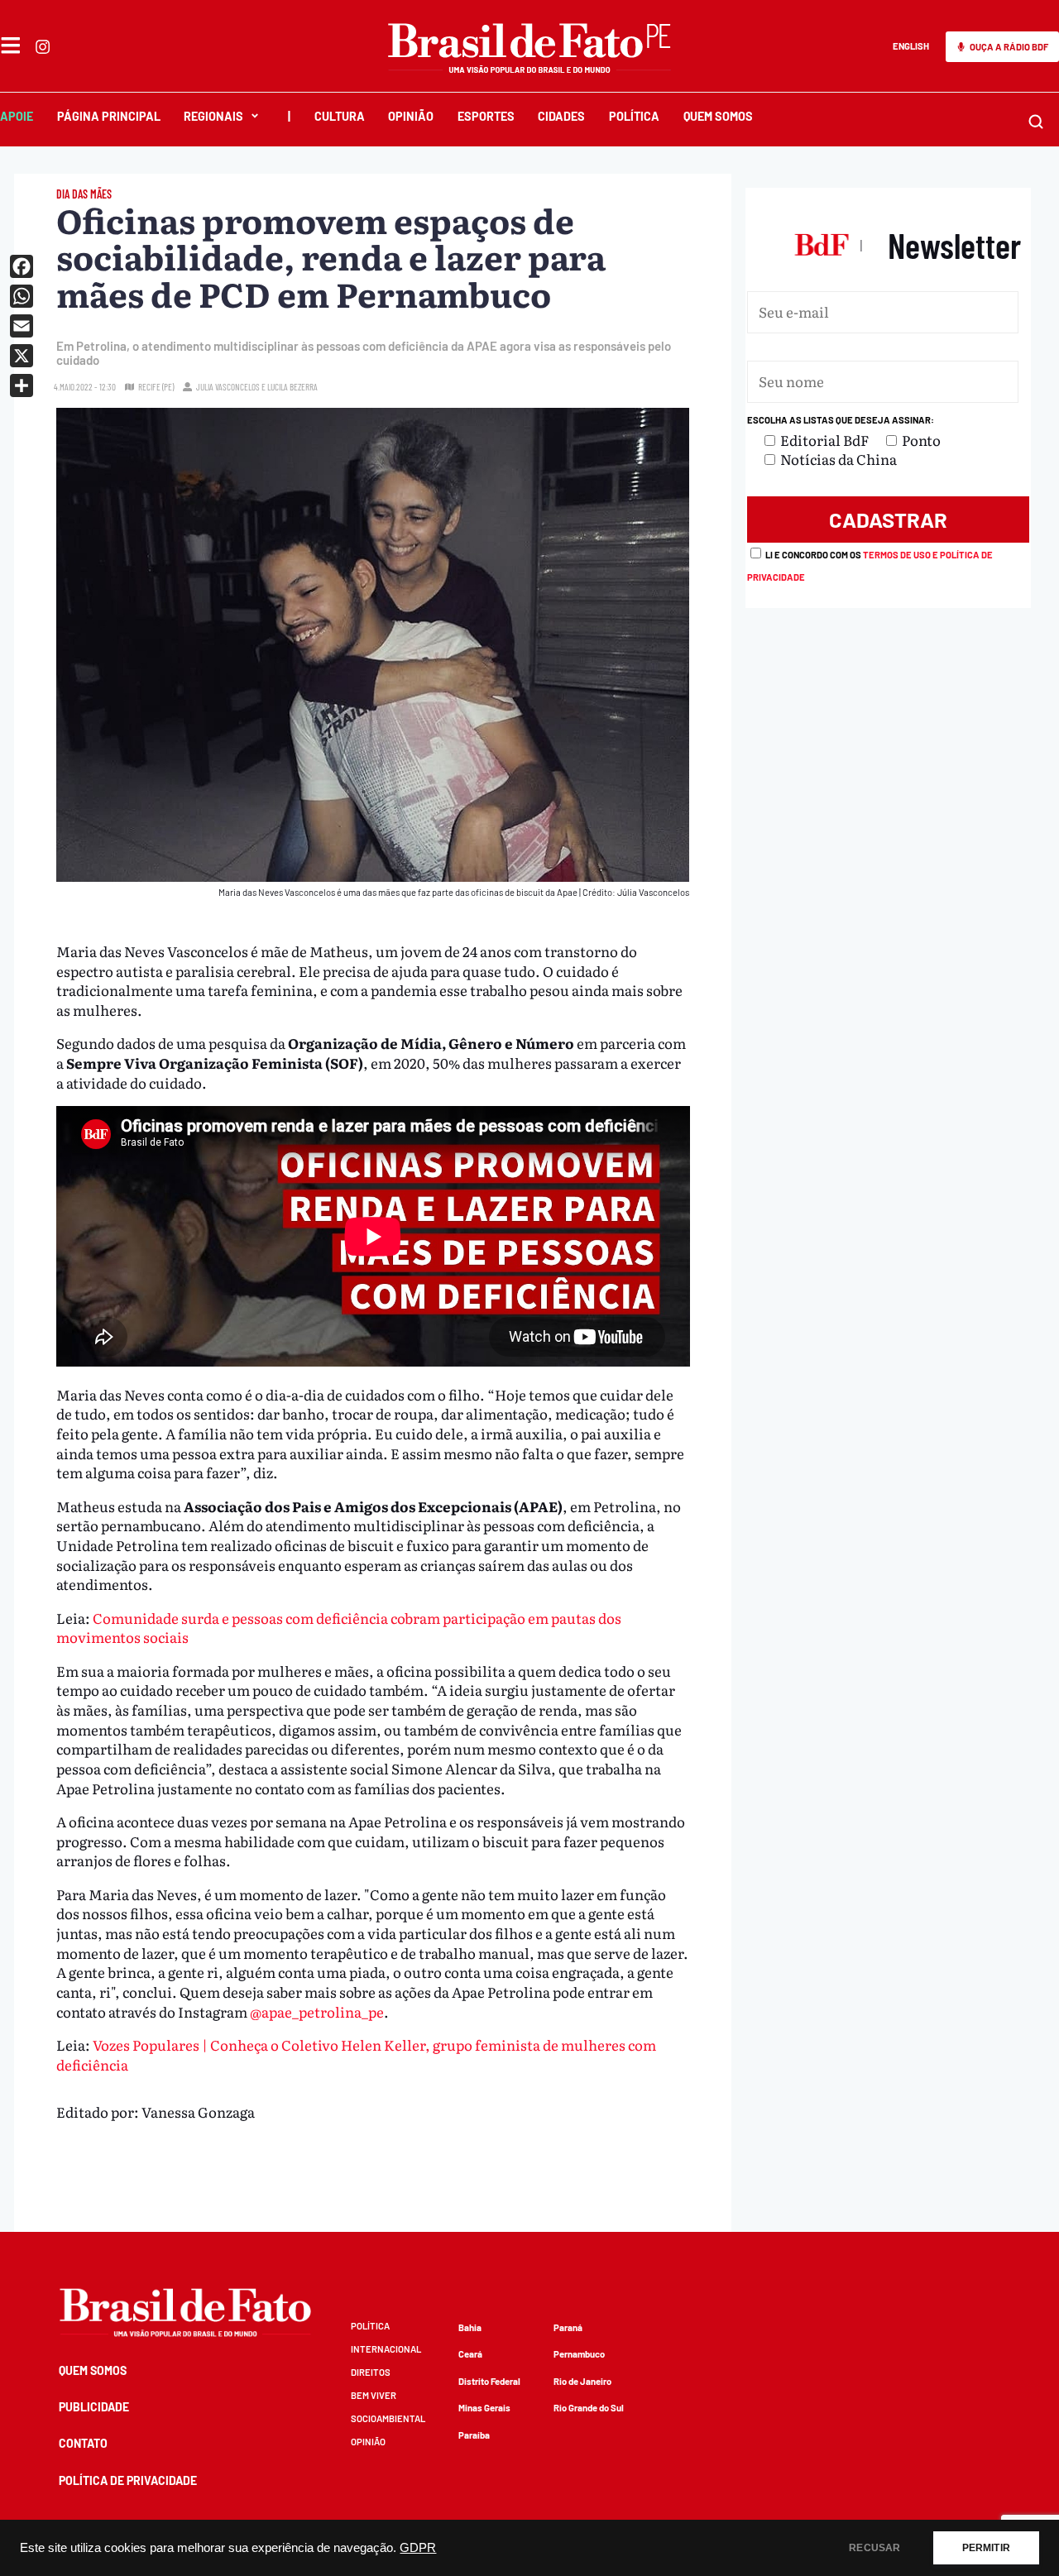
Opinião (411, 116)
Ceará (470, 2354)
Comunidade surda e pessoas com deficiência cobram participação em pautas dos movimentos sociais (339, 1628)
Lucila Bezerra (292, 387)
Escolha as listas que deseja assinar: (841, 420)
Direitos (371, 2372)
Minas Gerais (484, 2408)
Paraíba (474, 2435)
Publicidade (94, 2407)
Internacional (386, 2349)
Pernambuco (579, 2354)
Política (634, 116)
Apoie (17, 116)
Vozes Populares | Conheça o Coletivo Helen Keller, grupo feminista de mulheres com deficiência (356, 2054)
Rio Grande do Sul (589, 2408)
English (911, 46)
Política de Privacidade (128, 2480)
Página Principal (109, 116)
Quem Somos (718, 116)
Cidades (561, 116)
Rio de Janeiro (582, 2381)
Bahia (470, 2327)
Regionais (213, 116)
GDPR (418, 2548)
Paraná (568, 2327)
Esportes (486, 116)
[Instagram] (43, 47)
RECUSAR (875, 2548)
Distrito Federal (489, 2381)
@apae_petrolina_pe (317, 2011)
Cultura (340, 116)
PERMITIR (986, 2548)
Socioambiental (388, 2418)
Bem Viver (374, 2395)
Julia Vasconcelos (228, 387)
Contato (83, 2443)
